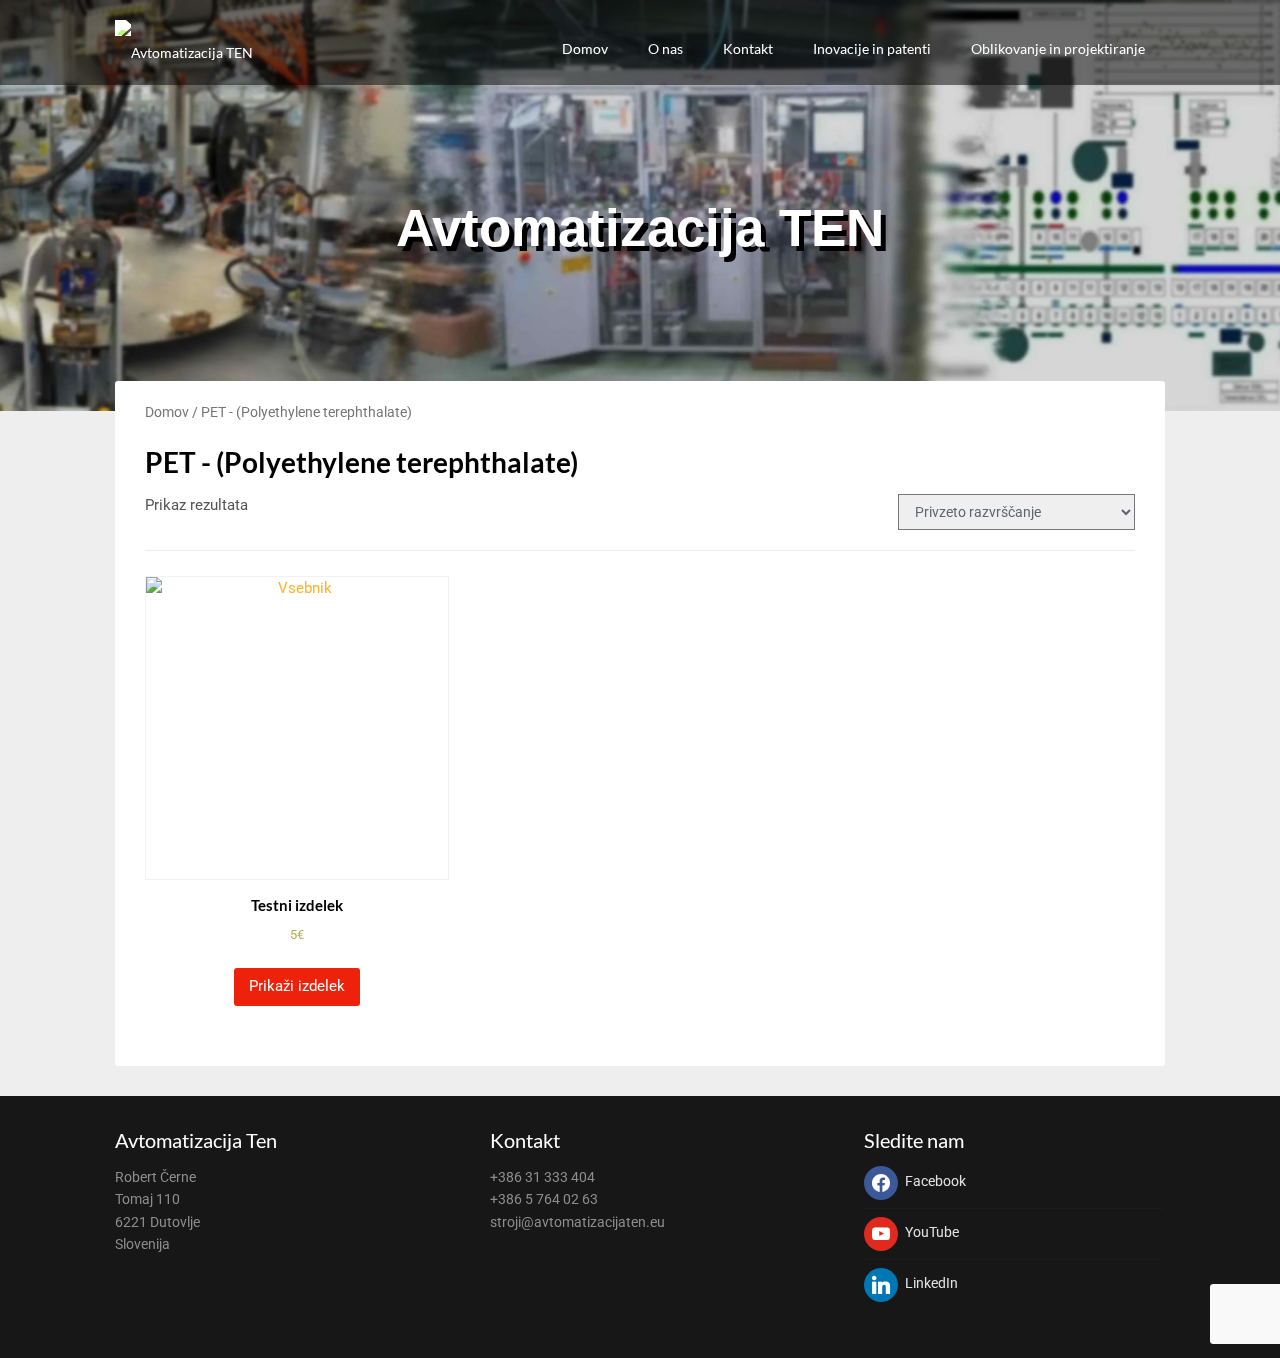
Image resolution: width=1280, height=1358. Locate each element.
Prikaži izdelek (297, 986)
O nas (665, 48)
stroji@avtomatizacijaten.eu (577, 1222)
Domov (585, 48)
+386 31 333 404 (542, 1177)
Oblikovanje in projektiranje (1058, 48)
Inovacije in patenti (872, 48)
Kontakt (748, 48)
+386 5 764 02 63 (544, 1199)
